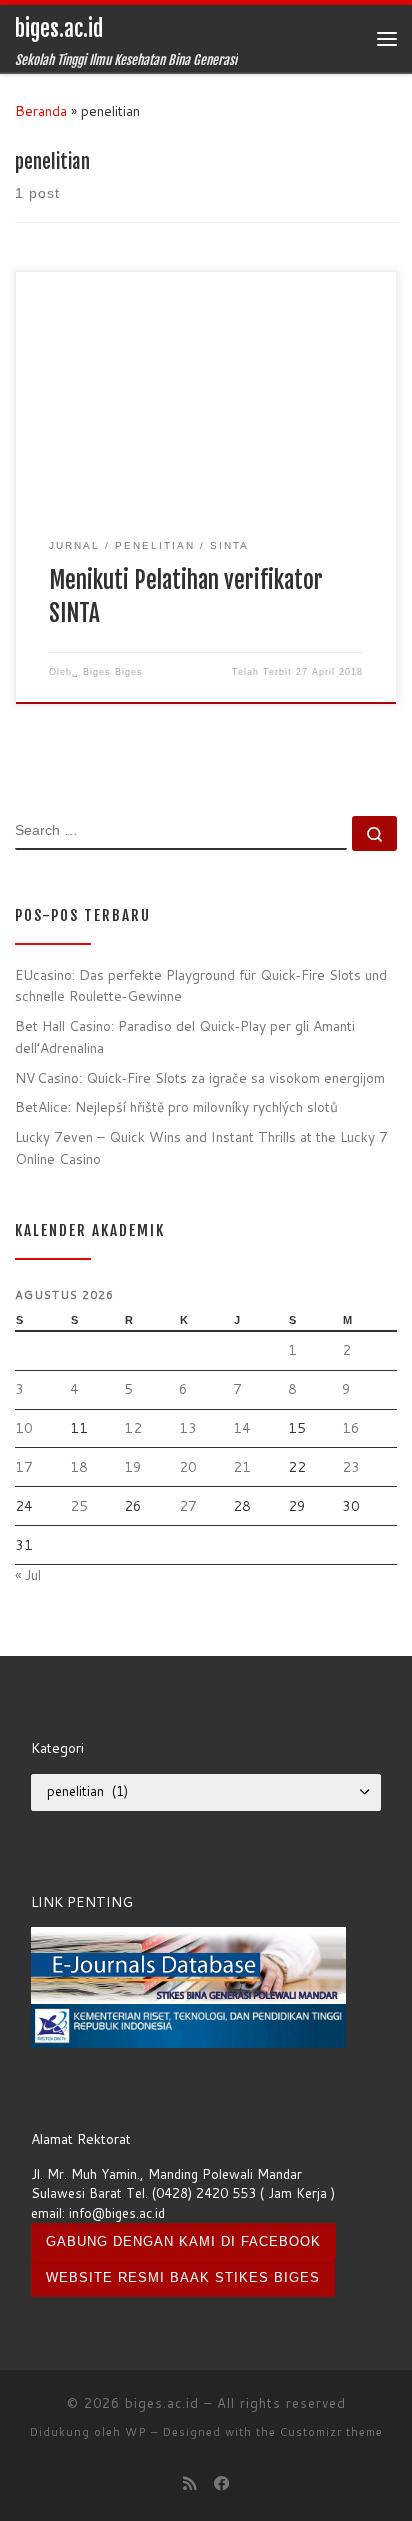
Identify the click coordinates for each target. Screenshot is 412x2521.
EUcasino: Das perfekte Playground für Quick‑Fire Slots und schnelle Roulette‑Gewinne (201, 985)
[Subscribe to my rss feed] (190, 2483)
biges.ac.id (162, 2403)
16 (351, 1427)
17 (24, 1466)
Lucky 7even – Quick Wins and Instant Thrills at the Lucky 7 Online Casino (201, 1147)
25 (79, 1505)
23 (351, 1466)
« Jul (28, 1574)
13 (188, 1427)
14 (242, 1427)
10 (24, 1427)
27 (188, 1505)
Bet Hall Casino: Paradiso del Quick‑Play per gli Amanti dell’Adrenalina (185, 1036)
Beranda (41, 110)
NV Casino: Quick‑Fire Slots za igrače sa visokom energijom (200, 1077)
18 (79, 1466)
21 (242, 1466)
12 (133, 1427)
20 (188, 1466)
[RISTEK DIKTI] (188, 2025)
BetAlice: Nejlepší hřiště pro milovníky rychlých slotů (176, 1106)
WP (136, 2432)
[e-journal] (188, 1964)
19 (133, 1466)
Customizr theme (331, 2432)
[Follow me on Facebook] (222, 2483)
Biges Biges (113, 672)
